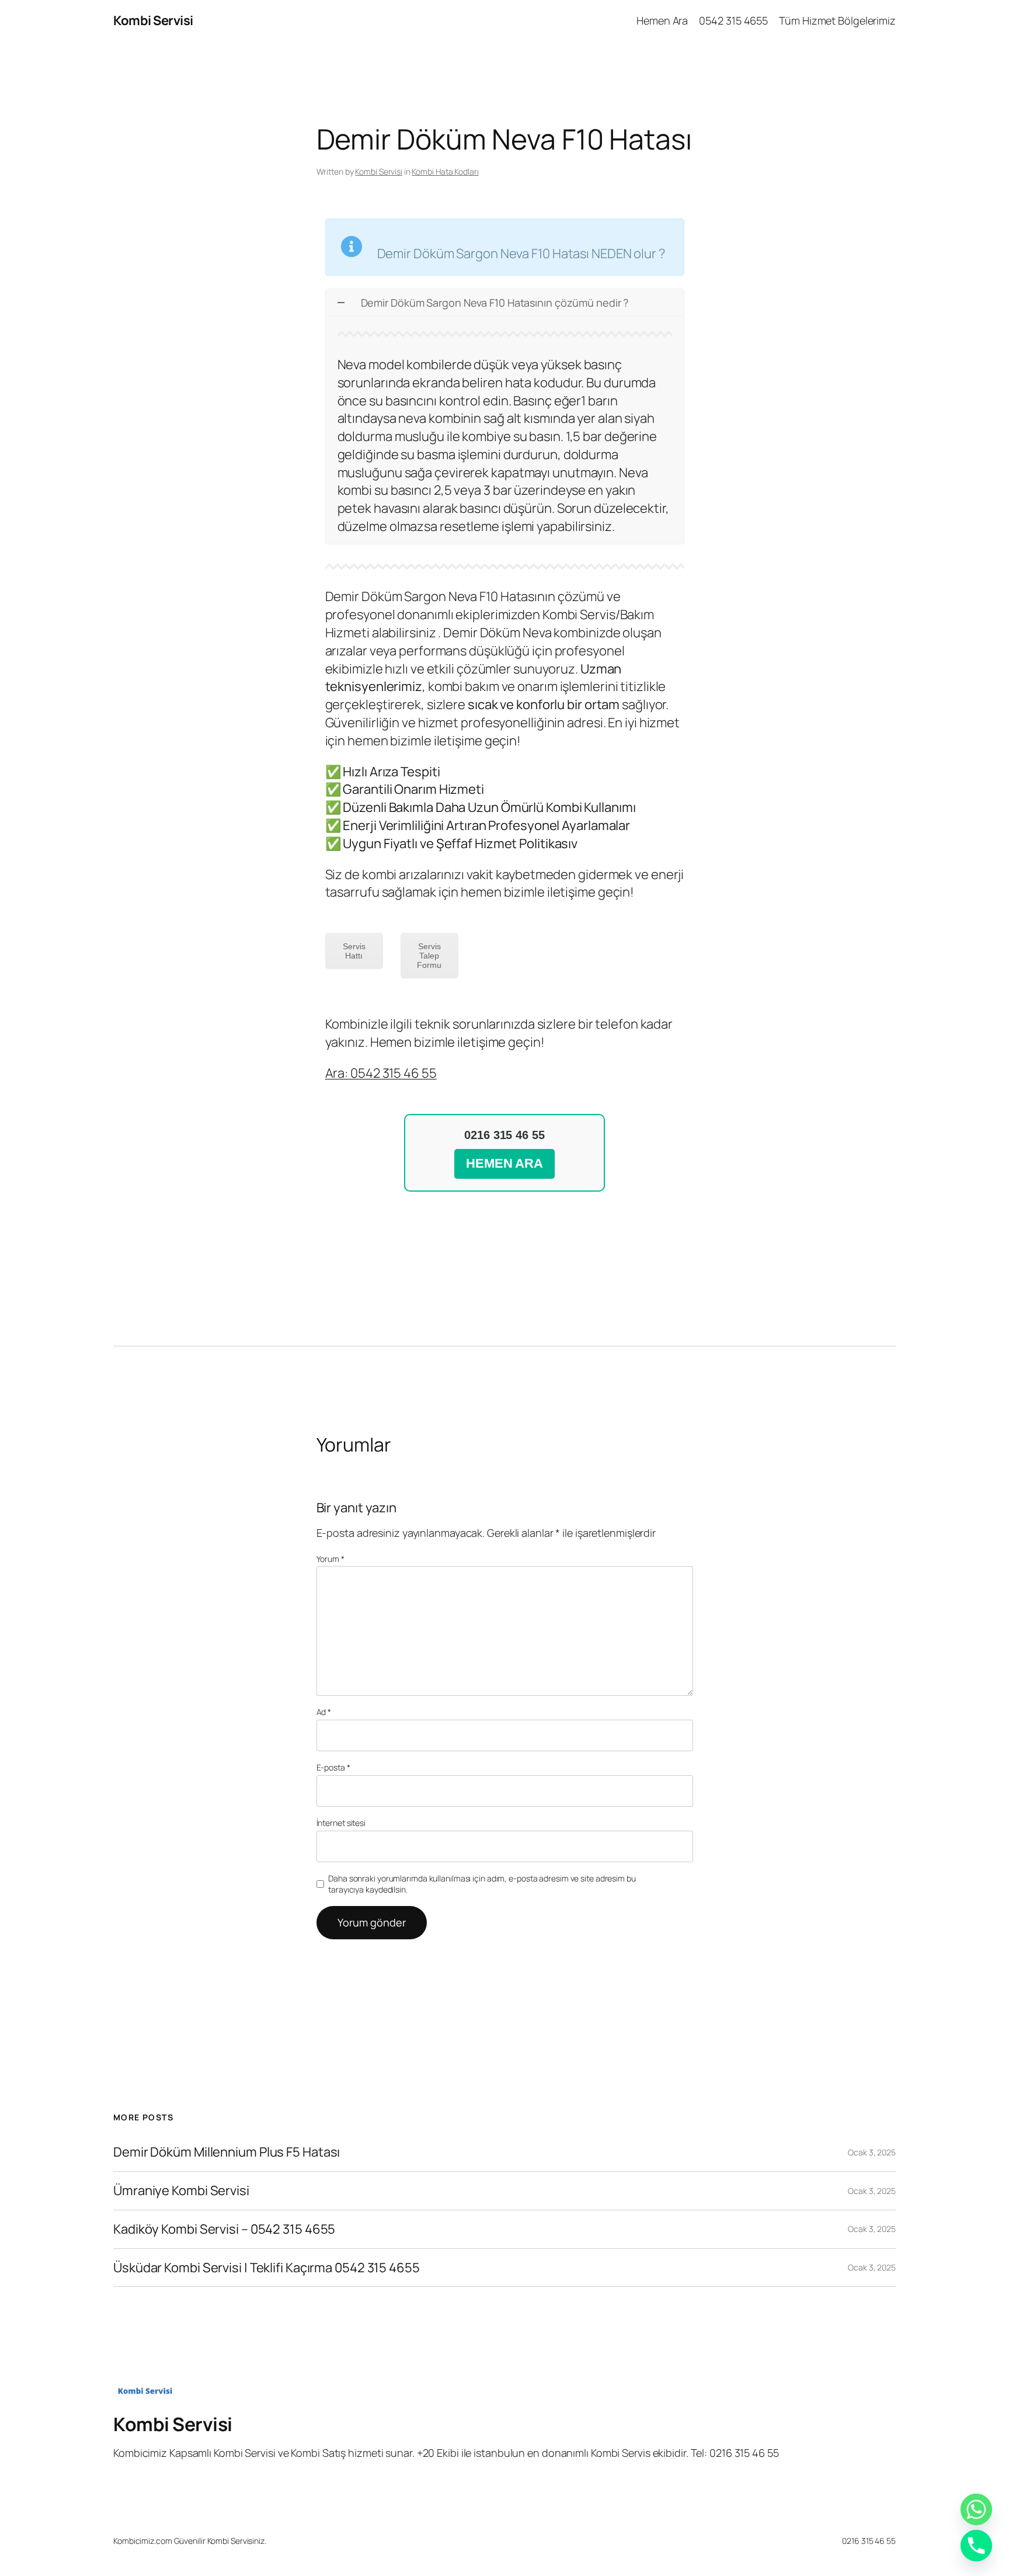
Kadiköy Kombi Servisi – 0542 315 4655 (224, 2229)
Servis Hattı (354, 951)
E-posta (333, 1767)
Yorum (330, 1559)
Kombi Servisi (153, 20)
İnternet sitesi (341, 1823)
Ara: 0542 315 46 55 (381, 1073)
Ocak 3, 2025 (872, 2152)
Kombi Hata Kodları (445, 171)
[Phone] (976, 2546)
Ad (324, 1712)
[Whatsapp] (976, 2509)
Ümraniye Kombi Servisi (181, 2191)
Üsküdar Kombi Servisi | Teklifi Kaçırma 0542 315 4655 (267, 2268)
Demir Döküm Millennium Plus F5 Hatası (227, 2152)
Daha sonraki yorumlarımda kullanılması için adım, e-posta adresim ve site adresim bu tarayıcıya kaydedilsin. (482, 1884)
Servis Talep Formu (429, 956)
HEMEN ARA (505, 1163)
